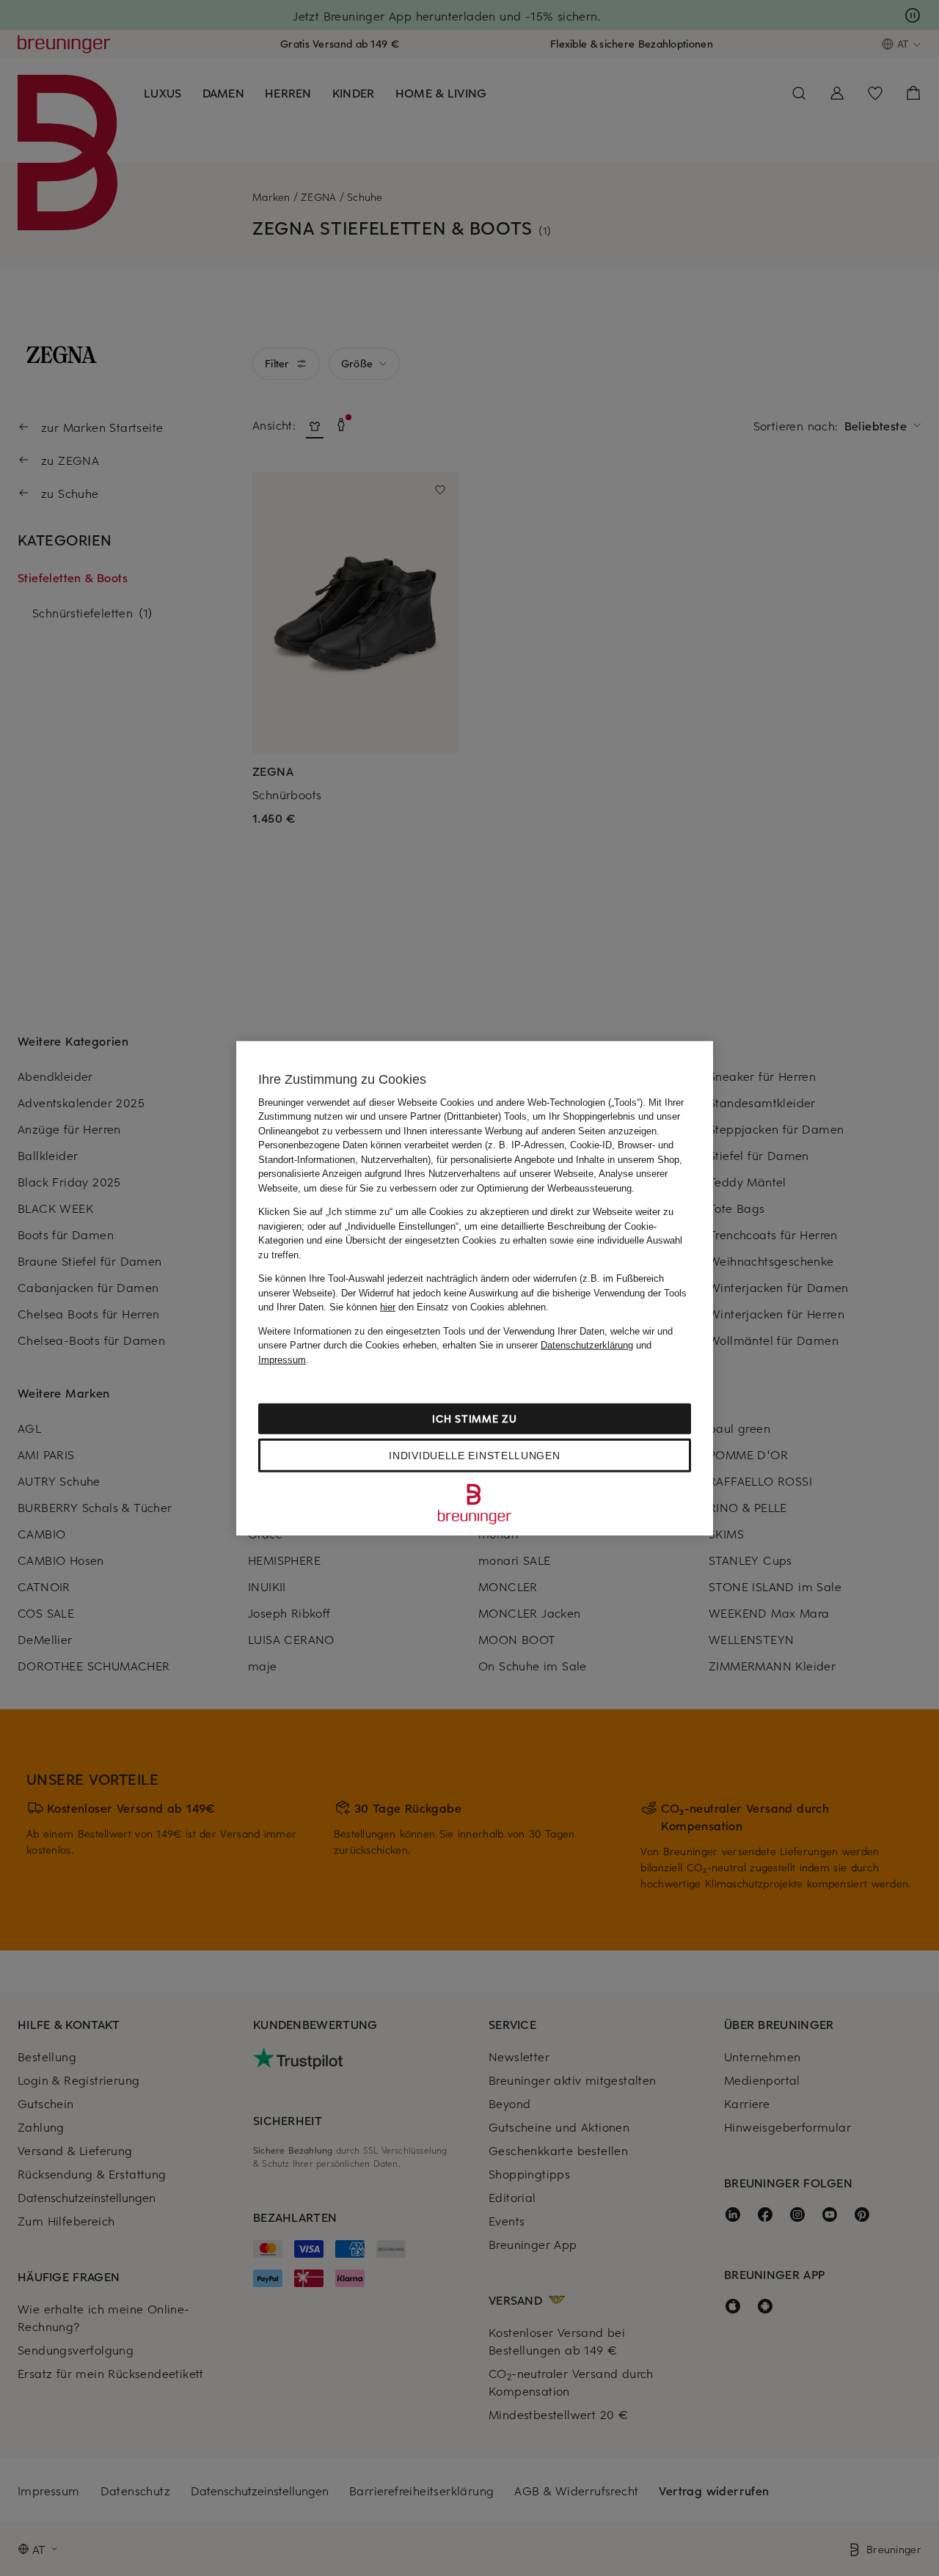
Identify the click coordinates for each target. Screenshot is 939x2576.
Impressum (282, 1359)
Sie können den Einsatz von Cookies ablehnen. (439, 1307)
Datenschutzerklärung (587, 1345)
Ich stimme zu (474, 1419)
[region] (475, 1288)
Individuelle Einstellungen (474, 1456)
